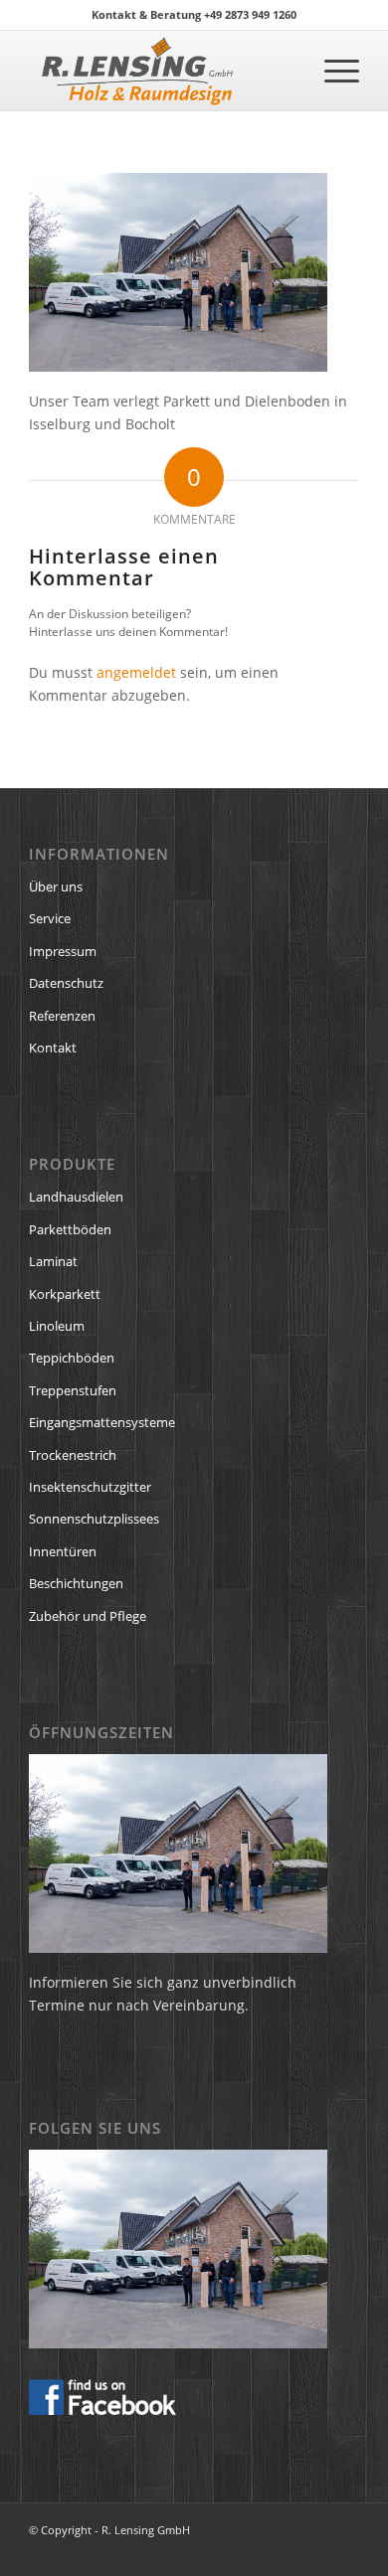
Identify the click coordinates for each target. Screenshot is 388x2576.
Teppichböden (72, 1358)
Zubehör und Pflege (88, 1616)
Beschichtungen (76, 1583)
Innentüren (63, 1551)
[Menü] (332, 71)
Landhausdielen (76, 1197)
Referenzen (62, 1016)
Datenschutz (66, 983)
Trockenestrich (73, 1455)
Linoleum (57, 1326)
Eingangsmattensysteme (102, 1422)
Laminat (53, 1261)
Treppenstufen (73, 1390)
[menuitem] (332, 71)
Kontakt (53, 1047)
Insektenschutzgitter (90, 1487)
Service (50, 918)
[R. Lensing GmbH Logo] (161, 71)
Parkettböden (70, 1229)
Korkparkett (65, 1294)
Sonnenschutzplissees (94, 1519)
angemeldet (136, 672)
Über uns (56, 886)
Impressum (63, 951)
